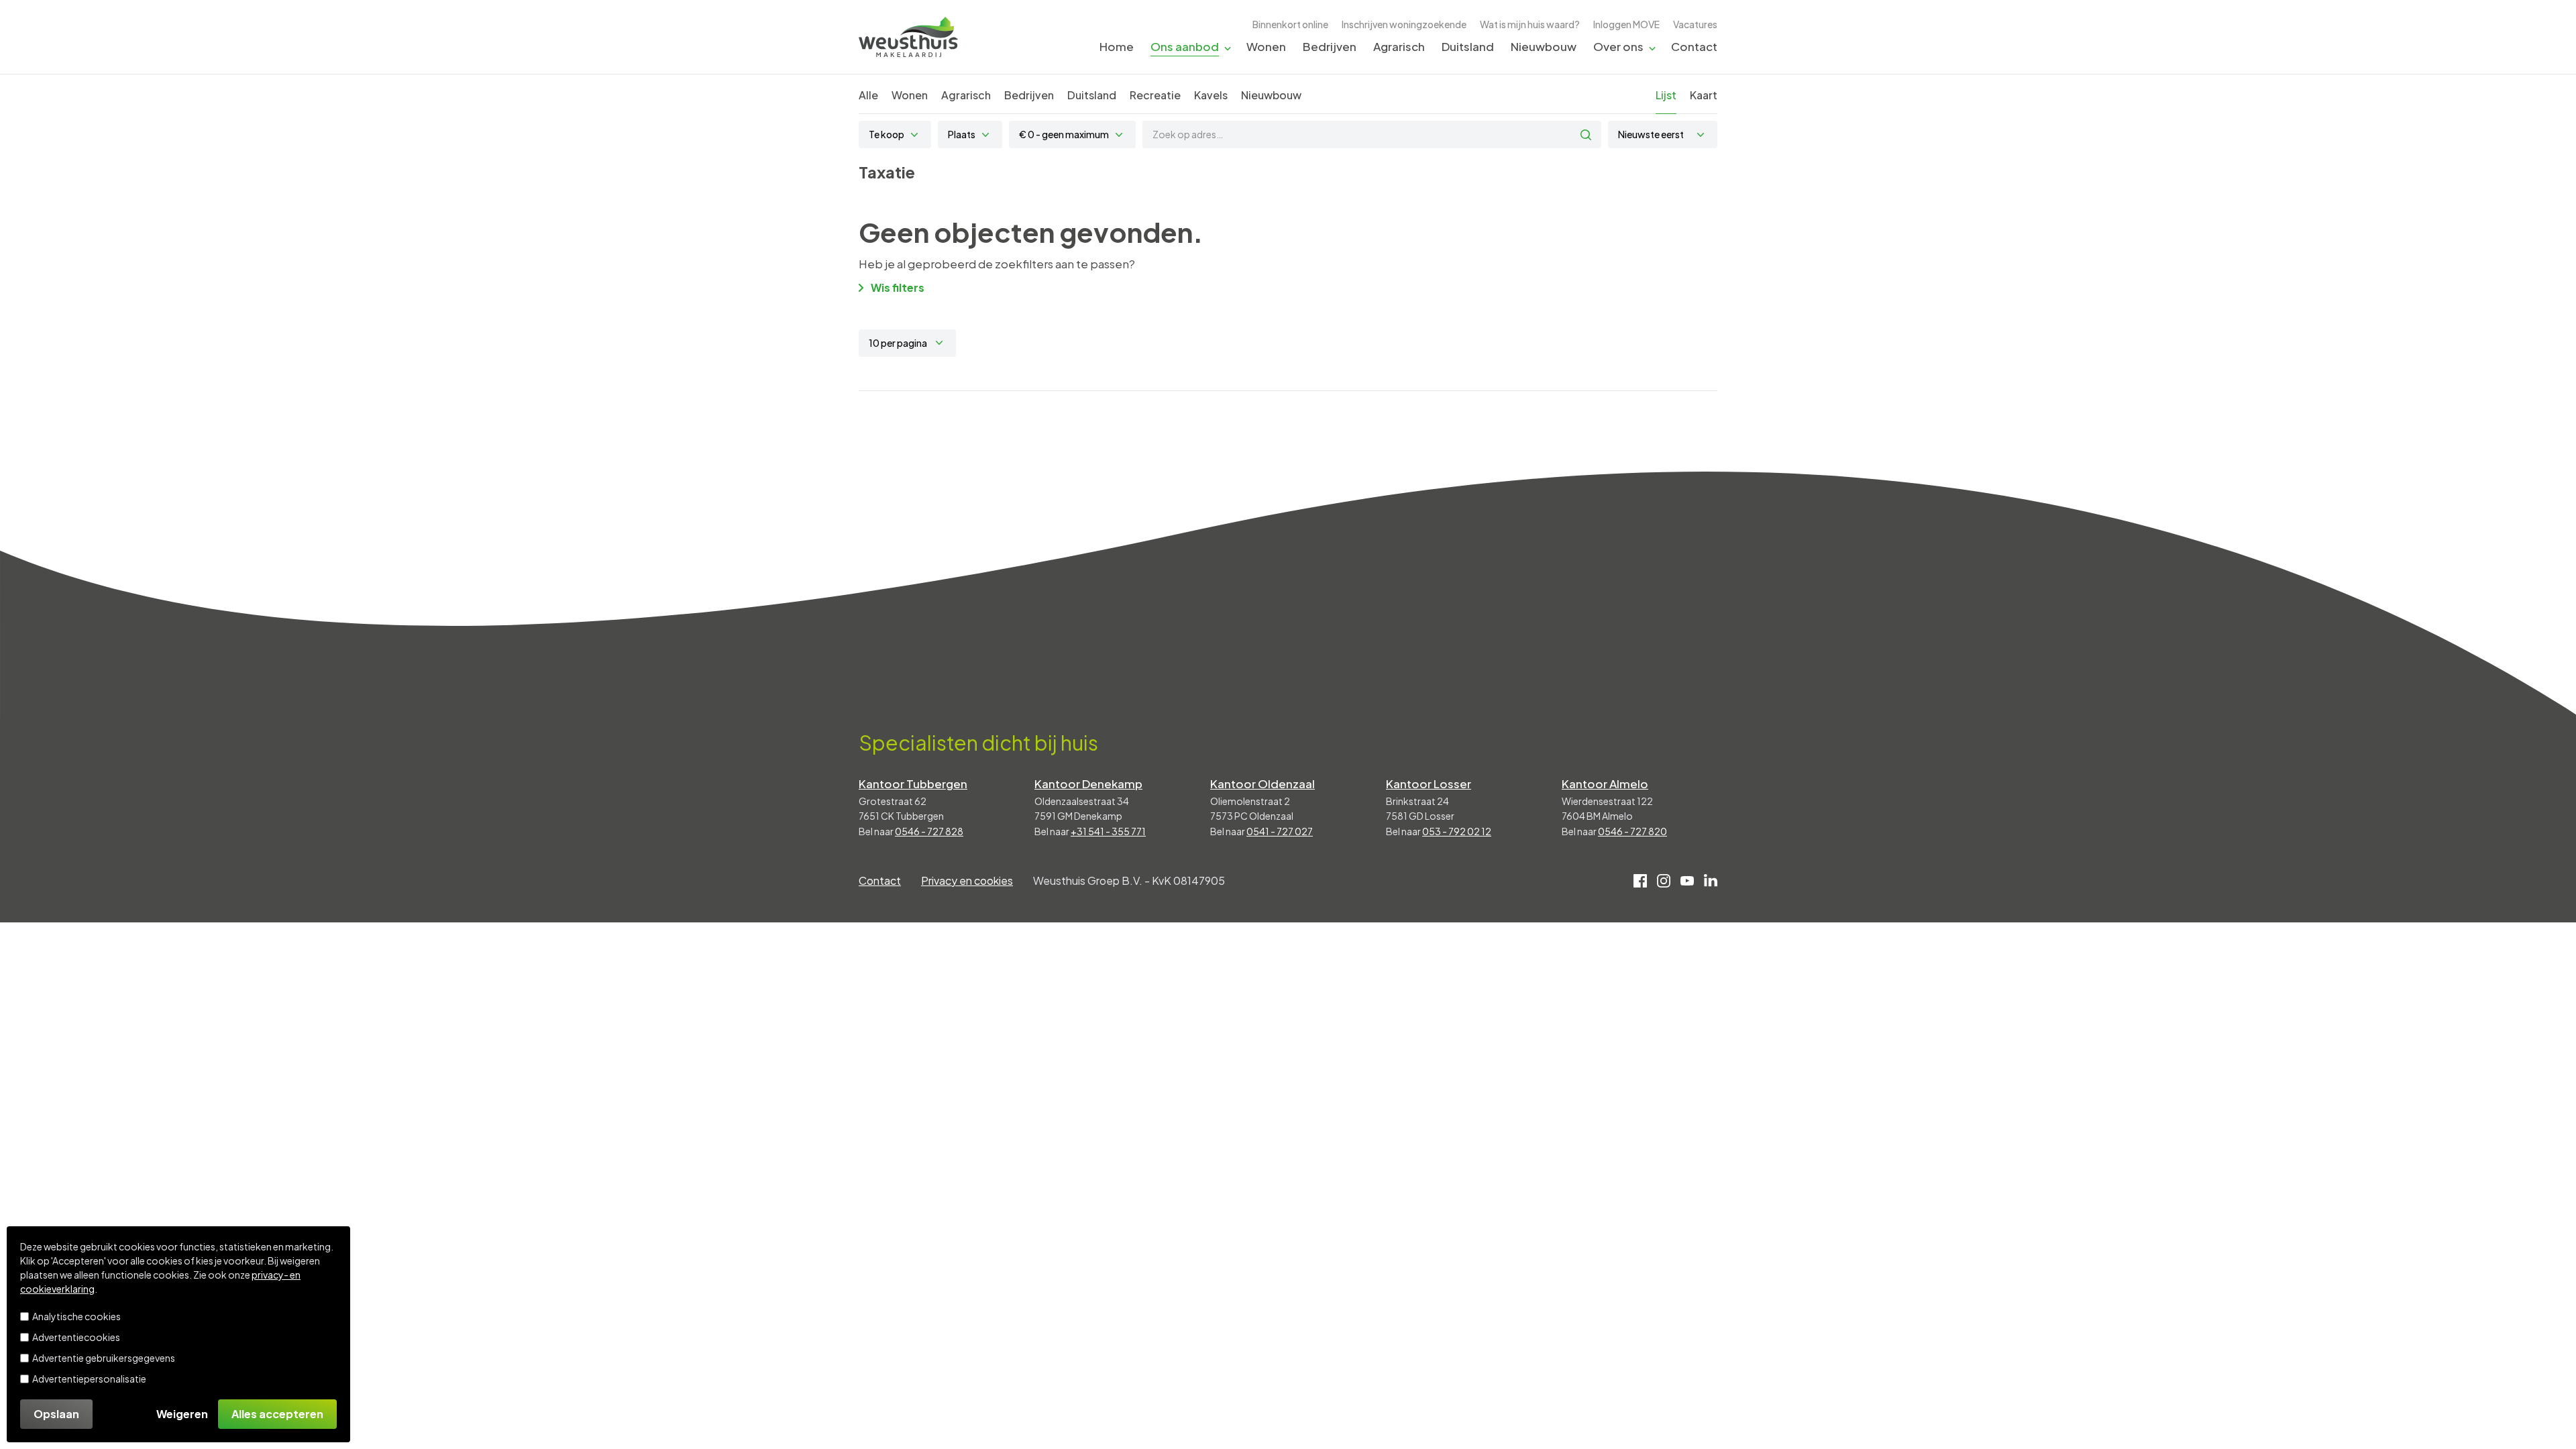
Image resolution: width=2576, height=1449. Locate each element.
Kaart (1704, 95)
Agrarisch (1399, 46)
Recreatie (1155, 95)
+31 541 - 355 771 (1108, 831)
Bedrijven (1330, 46)
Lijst (1666, 95)
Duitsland (1468, 46)
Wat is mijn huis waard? (1530, 24)
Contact (1694, 46)
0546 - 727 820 (1632, 831)
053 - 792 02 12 (1457, 831)
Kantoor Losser (1429, 784)
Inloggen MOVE (1626, 24)
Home (1117, 46)
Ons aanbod (1185, 46)
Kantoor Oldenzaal (1263, 784)
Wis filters (898, 287)
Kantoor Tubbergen (913, 784)
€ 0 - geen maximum (1064, 134)
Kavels (1211, 95)
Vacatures (1695, 24)
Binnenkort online (1290, 24)
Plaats (962, 134)
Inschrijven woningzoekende (1404, 24)
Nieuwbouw (1544, 46)
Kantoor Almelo (1605, 784)
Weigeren (182, 1414)
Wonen (1266, 46)
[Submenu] (1228, 47)
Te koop (887, 134)
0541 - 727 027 (1280, 831)
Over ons (1618, 46)
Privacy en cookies (967, 880)
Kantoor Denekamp (1088, 784)
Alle (868, 95)
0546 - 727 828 (929, 831)
